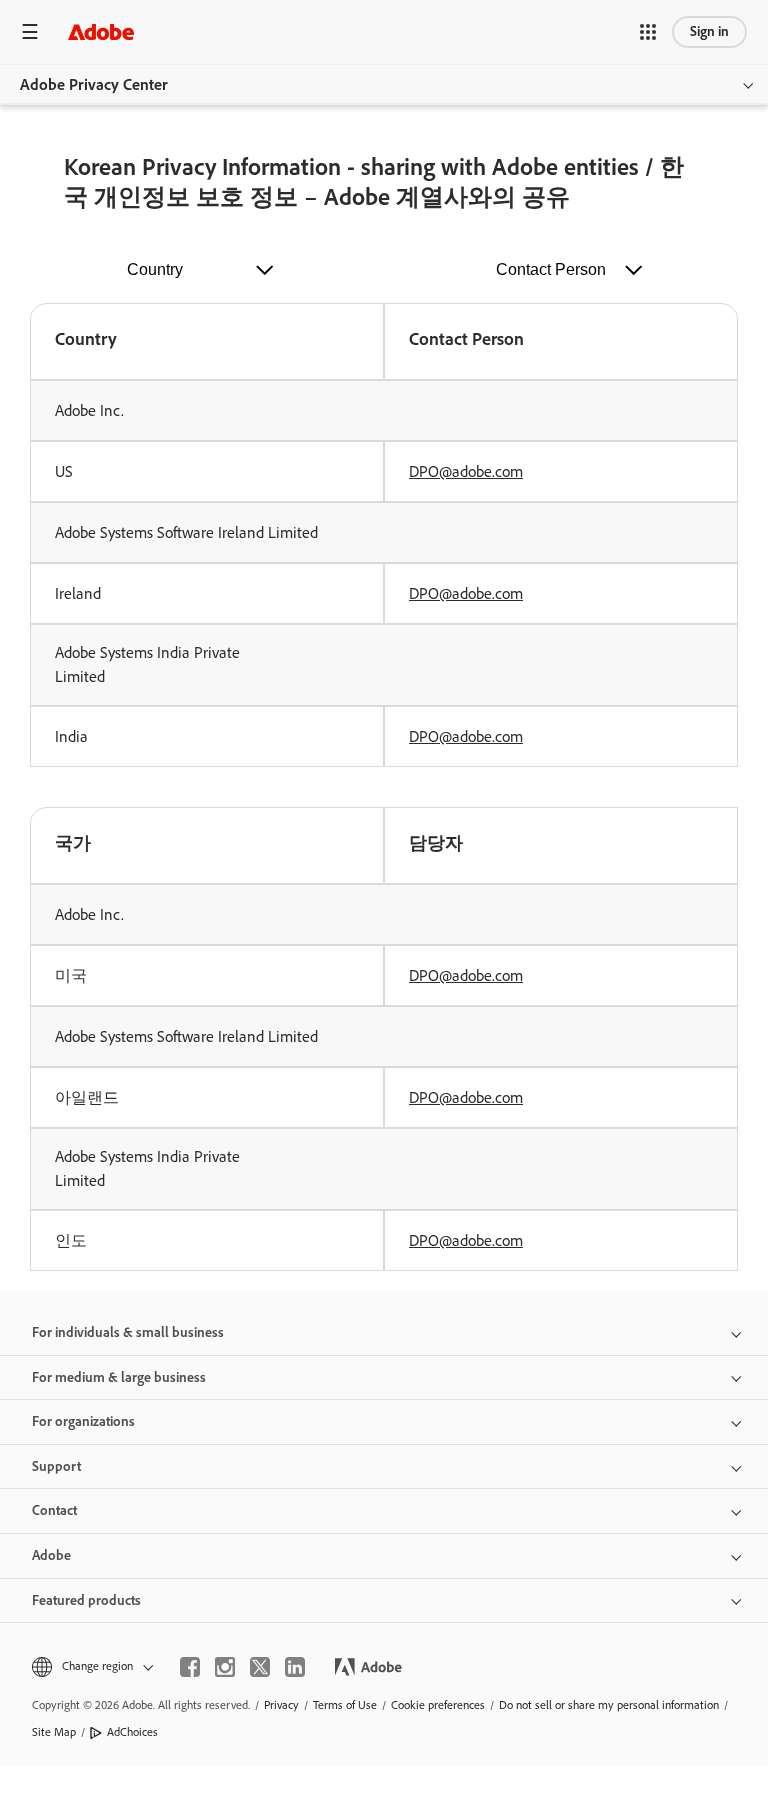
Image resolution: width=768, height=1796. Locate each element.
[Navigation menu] (30, 31)
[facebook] (190, 1667)
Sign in (709, 31)
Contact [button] (54, 1510)
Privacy (281, 1705)
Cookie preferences (438, 1705)
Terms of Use (345, 1705)
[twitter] (260, 1667)
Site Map (54, 1732)
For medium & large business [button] (119, 1377)
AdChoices (132, 1732)
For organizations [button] (83, 1421)
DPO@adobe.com (466, 471)
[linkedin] (295, 1667)
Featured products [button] (86, 1600)
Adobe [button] (51, 1555)
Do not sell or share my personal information (609, 1705)
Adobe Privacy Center (94, 84)
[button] (648, 32)
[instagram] (225, 1667)
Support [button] (56, 1466)
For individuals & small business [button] (128, 1332)
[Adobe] (101, 31)
